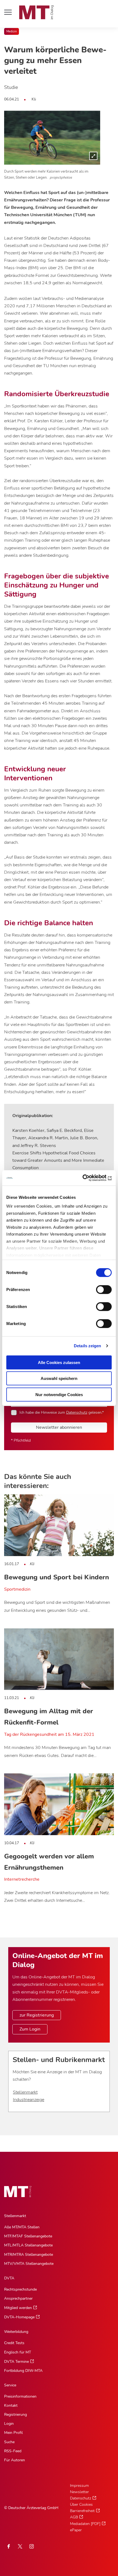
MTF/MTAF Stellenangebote (28, 2236)
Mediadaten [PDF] (85, 2524)
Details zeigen (87, 1346)
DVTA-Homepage (19, 2317)
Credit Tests (14, 2343)
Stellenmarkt (25, 2092)
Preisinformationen (20, 2396)
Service (10, 2385)
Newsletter (79, 2492)
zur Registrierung (37, 2015)
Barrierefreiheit (82, 2511)
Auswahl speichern (59, 1378)
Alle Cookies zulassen (59, 1362)
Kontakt (11, 2405)
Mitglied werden (18, 2308)
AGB (74, 2517)
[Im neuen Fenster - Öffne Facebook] (9, 2546)
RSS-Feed (13, 2451)
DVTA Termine (16, 2362)
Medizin (12, 31)
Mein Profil (13, 2433)
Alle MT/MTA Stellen (22, 2227)
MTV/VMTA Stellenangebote (29, 2264)
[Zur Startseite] (36, 12)
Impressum (79, 2486)
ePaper (76, 2530)
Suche (9, 2442)
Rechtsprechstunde (20, 2289)
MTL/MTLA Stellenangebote (28, 2245)
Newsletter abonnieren (59, 1427)
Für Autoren (15, 2460)
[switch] (99, 1288)
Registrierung (16, 2415)
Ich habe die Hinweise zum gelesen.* (62, 1412)
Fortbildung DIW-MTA (23, 2371)
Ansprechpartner (18, 2298)
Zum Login (30, 2029)
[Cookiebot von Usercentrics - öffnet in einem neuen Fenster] (88, 1178)
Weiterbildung (16, 2332)
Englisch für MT (18, 2352)
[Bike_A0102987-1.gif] (52, 138)
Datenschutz (77, 1412)
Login (9, 2424)
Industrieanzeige (29, 2100)
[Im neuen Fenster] (20, 2546)
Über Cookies (81, 2505)
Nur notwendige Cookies (59, 1394)
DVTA (9, 2278)
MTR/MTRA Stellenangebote (29, 2255)
